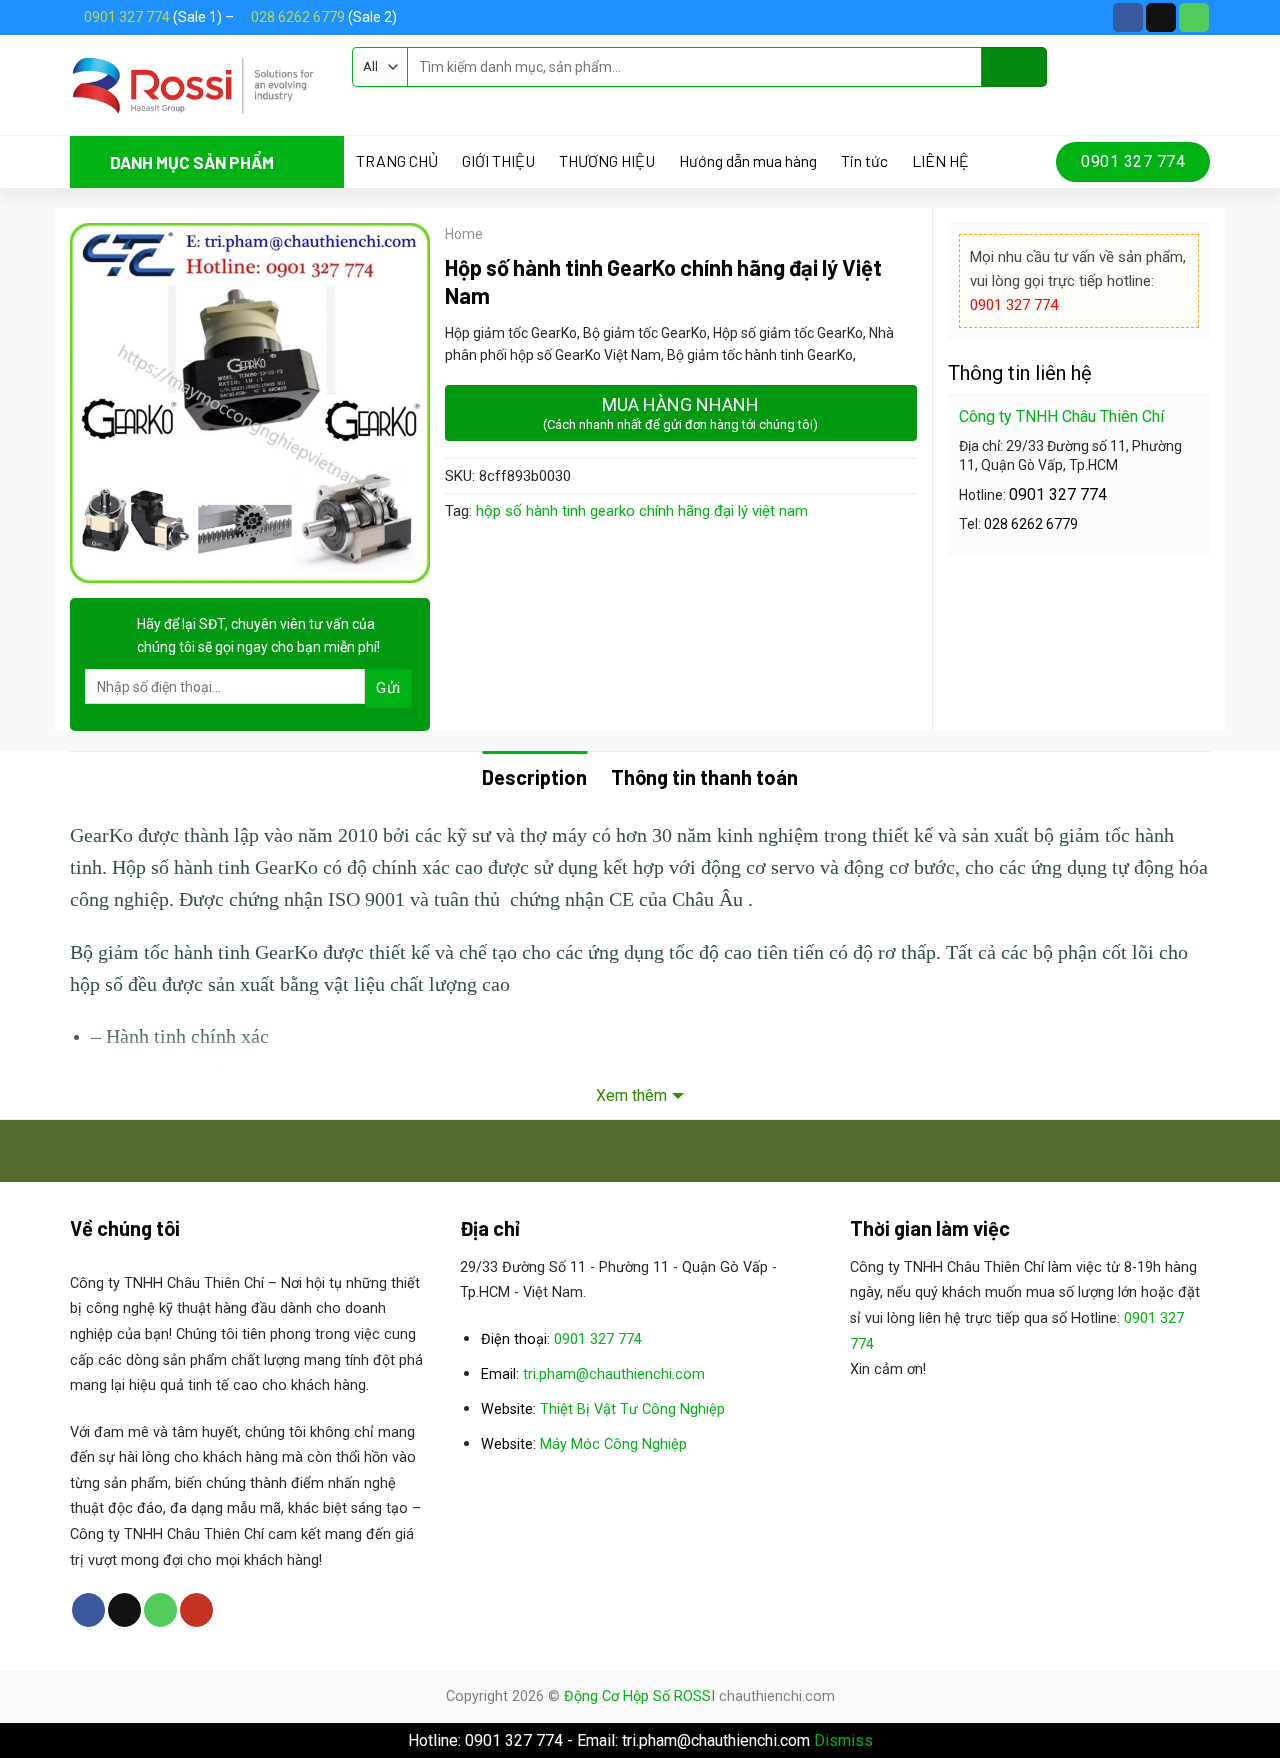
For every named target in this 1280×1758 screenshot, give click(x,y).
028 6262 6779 (298, 17)
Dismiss (843, 1740)
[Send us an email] (1161, 18)
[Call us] (1194, 18)
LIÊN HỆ (940, 161)
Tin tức (864, 161)
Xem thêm (631, 1095)
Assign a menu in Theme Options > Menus (493, 105)
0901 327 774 (127, 17)
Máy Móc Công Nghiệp (613, 1444)
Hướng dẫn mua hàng (748, 161)
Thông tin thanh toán (704, 777)
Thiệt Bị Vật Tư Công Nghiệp (632, 1409)
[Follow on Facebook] (1128, 18)
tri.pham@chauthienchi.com (614, 1374)
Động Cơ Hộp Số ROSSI (639, 1696)
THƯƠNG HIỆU (607, 161)
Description (534, 777)
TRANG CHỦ (397, 161)
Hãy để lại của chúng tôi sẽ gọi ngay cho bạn (258, 635)
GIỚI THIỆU (498, 161)
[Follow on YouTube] (196, 1610)
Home (464, 234)
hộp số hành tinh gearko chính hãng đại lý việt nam (642, 511)
